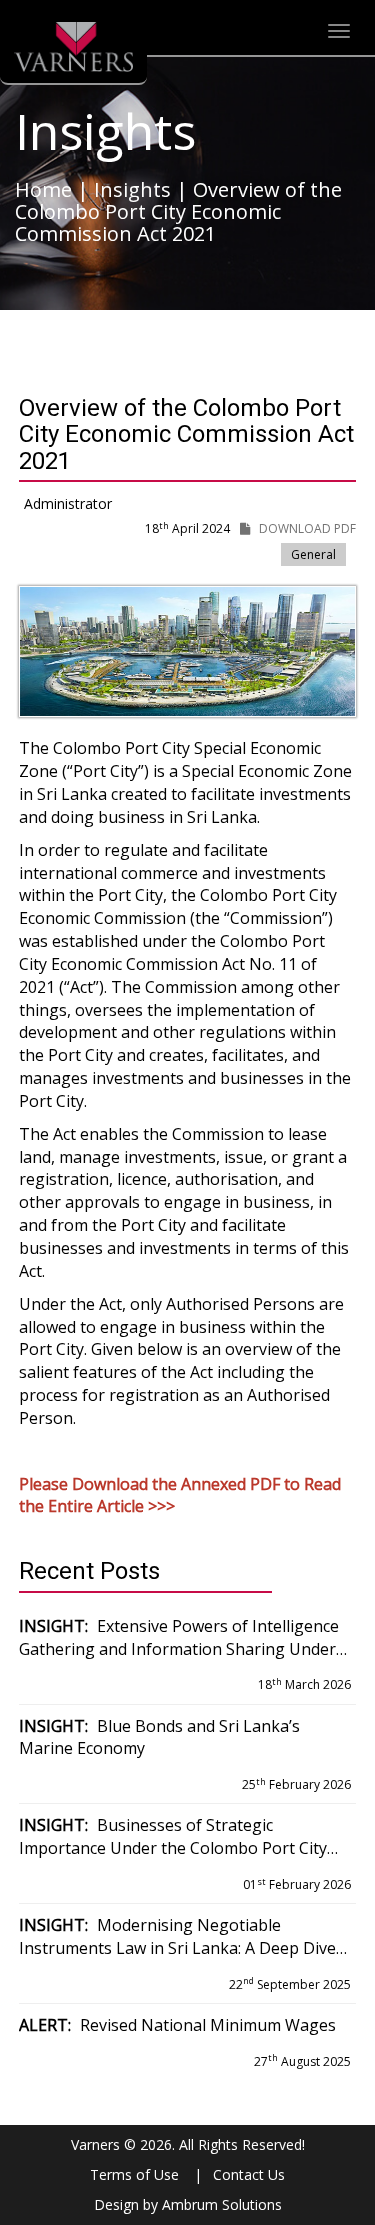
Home (43, 189)
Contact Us (249, 2174)
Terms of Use (134, 2174)
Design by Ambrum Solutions (188, 2204)
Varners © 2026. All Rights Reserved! (188, 2144)
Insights (132, 189)
